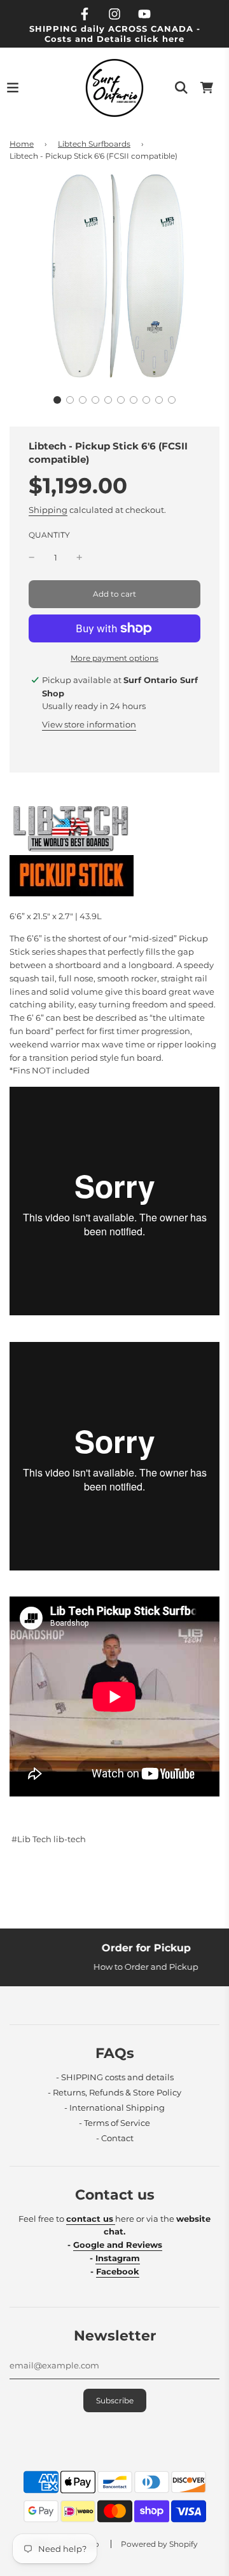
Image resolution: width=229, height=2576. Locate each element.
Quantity (49, 535)
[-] (32, 558)
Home (22, 144)
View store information (89, 724)
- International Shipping (114, 2108)
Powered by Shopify (159, 2544)
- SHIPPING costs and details (115, 2077)
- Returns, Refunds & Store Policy (114, 2092)
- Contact (115, 2138)
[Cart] (207, 88)
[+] (80, 558)
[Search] (181, 88)
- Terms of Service (114, 2123)
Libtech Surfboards (94, 144)
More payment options (114, 658)
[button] (57, 400)
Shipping (48, 510)
